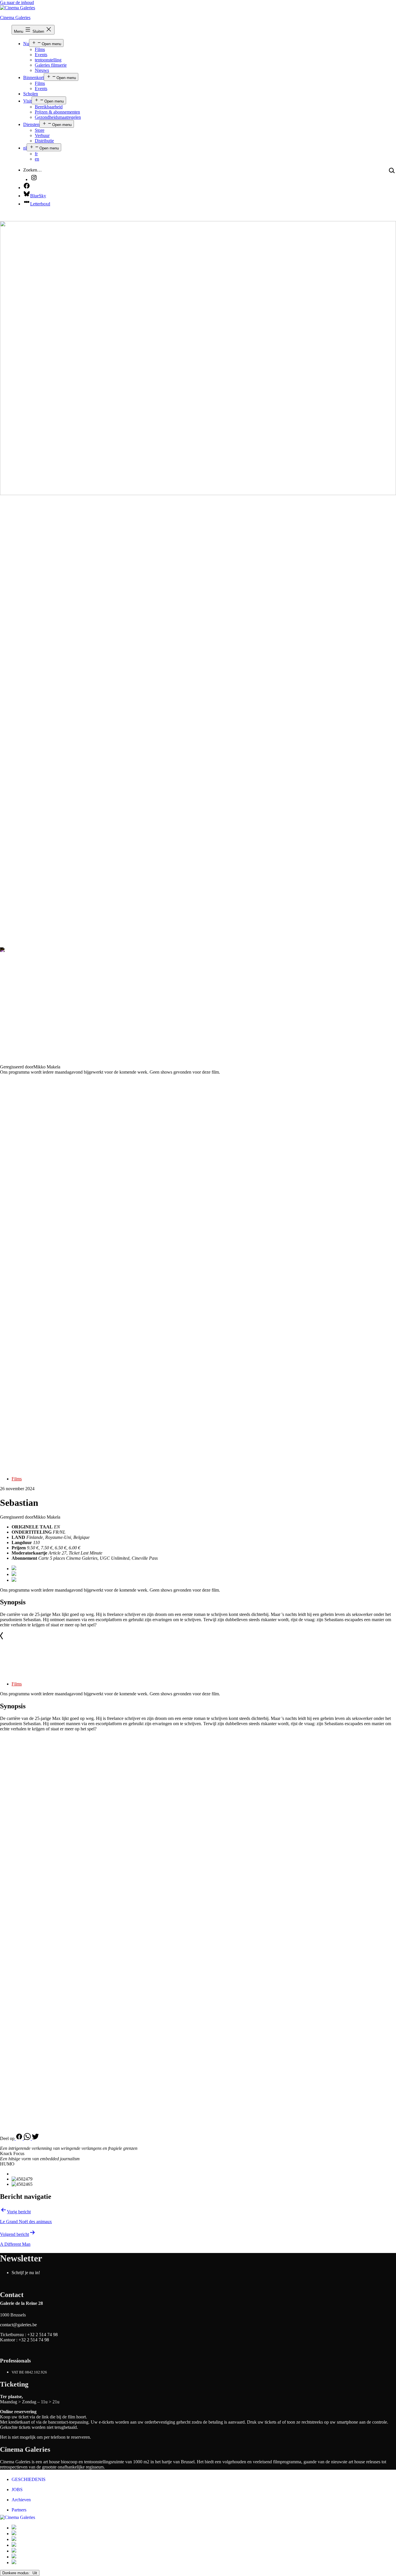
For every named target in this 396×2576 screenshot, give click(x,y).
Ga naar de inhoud (17, 2)
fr (36, 154)
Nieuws (42, 70)
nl (25, 148)
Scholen (31, 94)
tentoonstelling (48, 60)
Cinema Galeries (15, 18)
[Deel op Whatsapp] (28, 2138)
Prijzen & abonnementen (57, 112)
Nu (26, 44)
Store (40, 130)
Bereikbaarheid (49, 107)
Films (40, 49)
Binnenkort (33, 77)
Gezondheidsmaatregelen (58, 117)
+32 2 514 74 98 (42, 2335)
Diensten (31, 124)
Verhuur (42, 135)
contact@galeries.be (18, 2325)
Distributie (44, 141)
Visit (27, 101)
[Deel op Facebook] (19, 2138)
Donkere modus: (17, 2573)
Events (41, 55)
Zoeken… (32, 170)
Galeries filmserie (51, 65)
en (37, 159)
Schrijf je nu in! (26, 2273)
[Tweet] (35, 2138)
